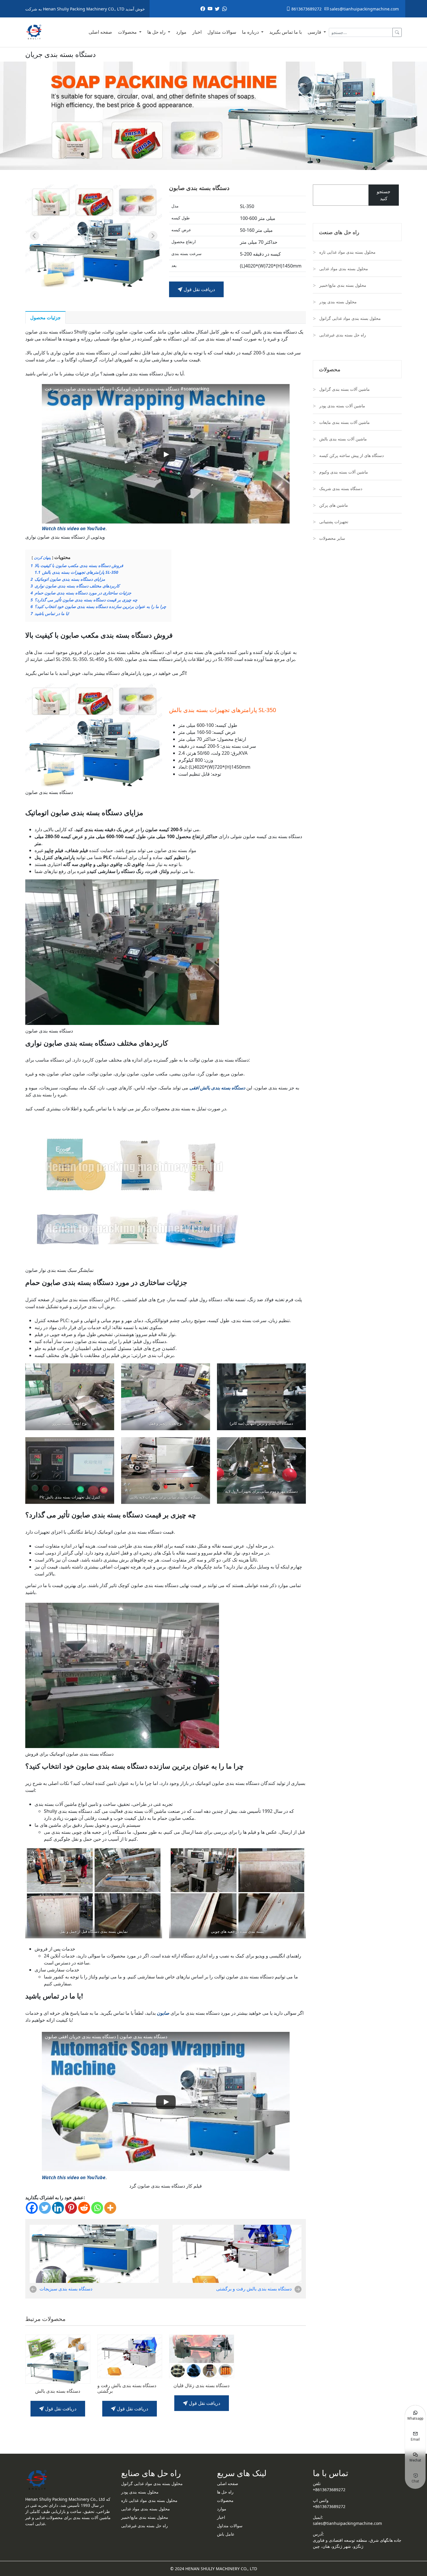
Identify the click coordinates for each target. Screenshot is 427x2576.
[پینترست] (71, 2208)
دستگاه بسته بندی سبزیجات (66, 2289)
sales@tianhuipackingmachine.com (364, 9)
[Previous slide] (35, 236)
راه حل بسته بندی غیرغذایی (343, 335)
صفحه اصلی (100, 32)
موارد (181, 32)
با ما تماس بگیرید (286, 32)
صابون (163, 2013)
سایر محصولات (332, 538)
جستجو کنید (384, 195)
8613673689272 (306, 9)
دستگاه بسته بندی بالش (58, 2391)
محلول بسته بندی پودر (338, 302)
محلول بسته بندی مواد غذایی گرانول (350, 318)
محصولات (128, 32)
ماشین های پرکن (334, 505)
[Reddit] (84, 2208)
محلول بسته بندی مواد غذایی (344, 269)
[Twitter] (45, 2208)
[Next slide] (153, 236)
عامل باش (226, 2534)
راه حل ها (157, 32)
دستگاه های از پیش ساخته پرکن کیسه (351, 455)
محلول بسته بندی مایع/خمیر (343, 285)
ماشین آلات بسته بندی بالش (343, 439)
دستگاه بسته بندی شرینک (341, 489)
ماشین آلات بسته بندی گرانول (345, 389)
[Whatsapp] (97, 2208)
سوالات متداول (222, 32)
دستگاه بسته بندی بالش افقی (217, 1088)
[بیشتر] (110, 2208)
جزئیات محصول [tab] (45, 318)
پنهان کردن (42, 557)
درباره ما (251, 32)
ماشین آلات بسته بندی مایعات (345, 422)
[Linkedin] (58, 2208)
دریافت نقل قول (199, 289)
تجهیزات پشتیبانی (334, 522)
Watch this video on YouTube (74, 528)
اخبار (197, 32)
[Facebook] (32, 2208)
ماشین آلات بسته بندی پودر (342, 406)
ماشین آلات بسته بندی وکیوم (344, 472)
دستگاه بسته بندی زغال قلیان (201, 2386)
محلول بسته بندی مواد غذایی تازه (347, 252)
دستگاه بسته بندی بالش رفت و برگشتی (254, 2289)
